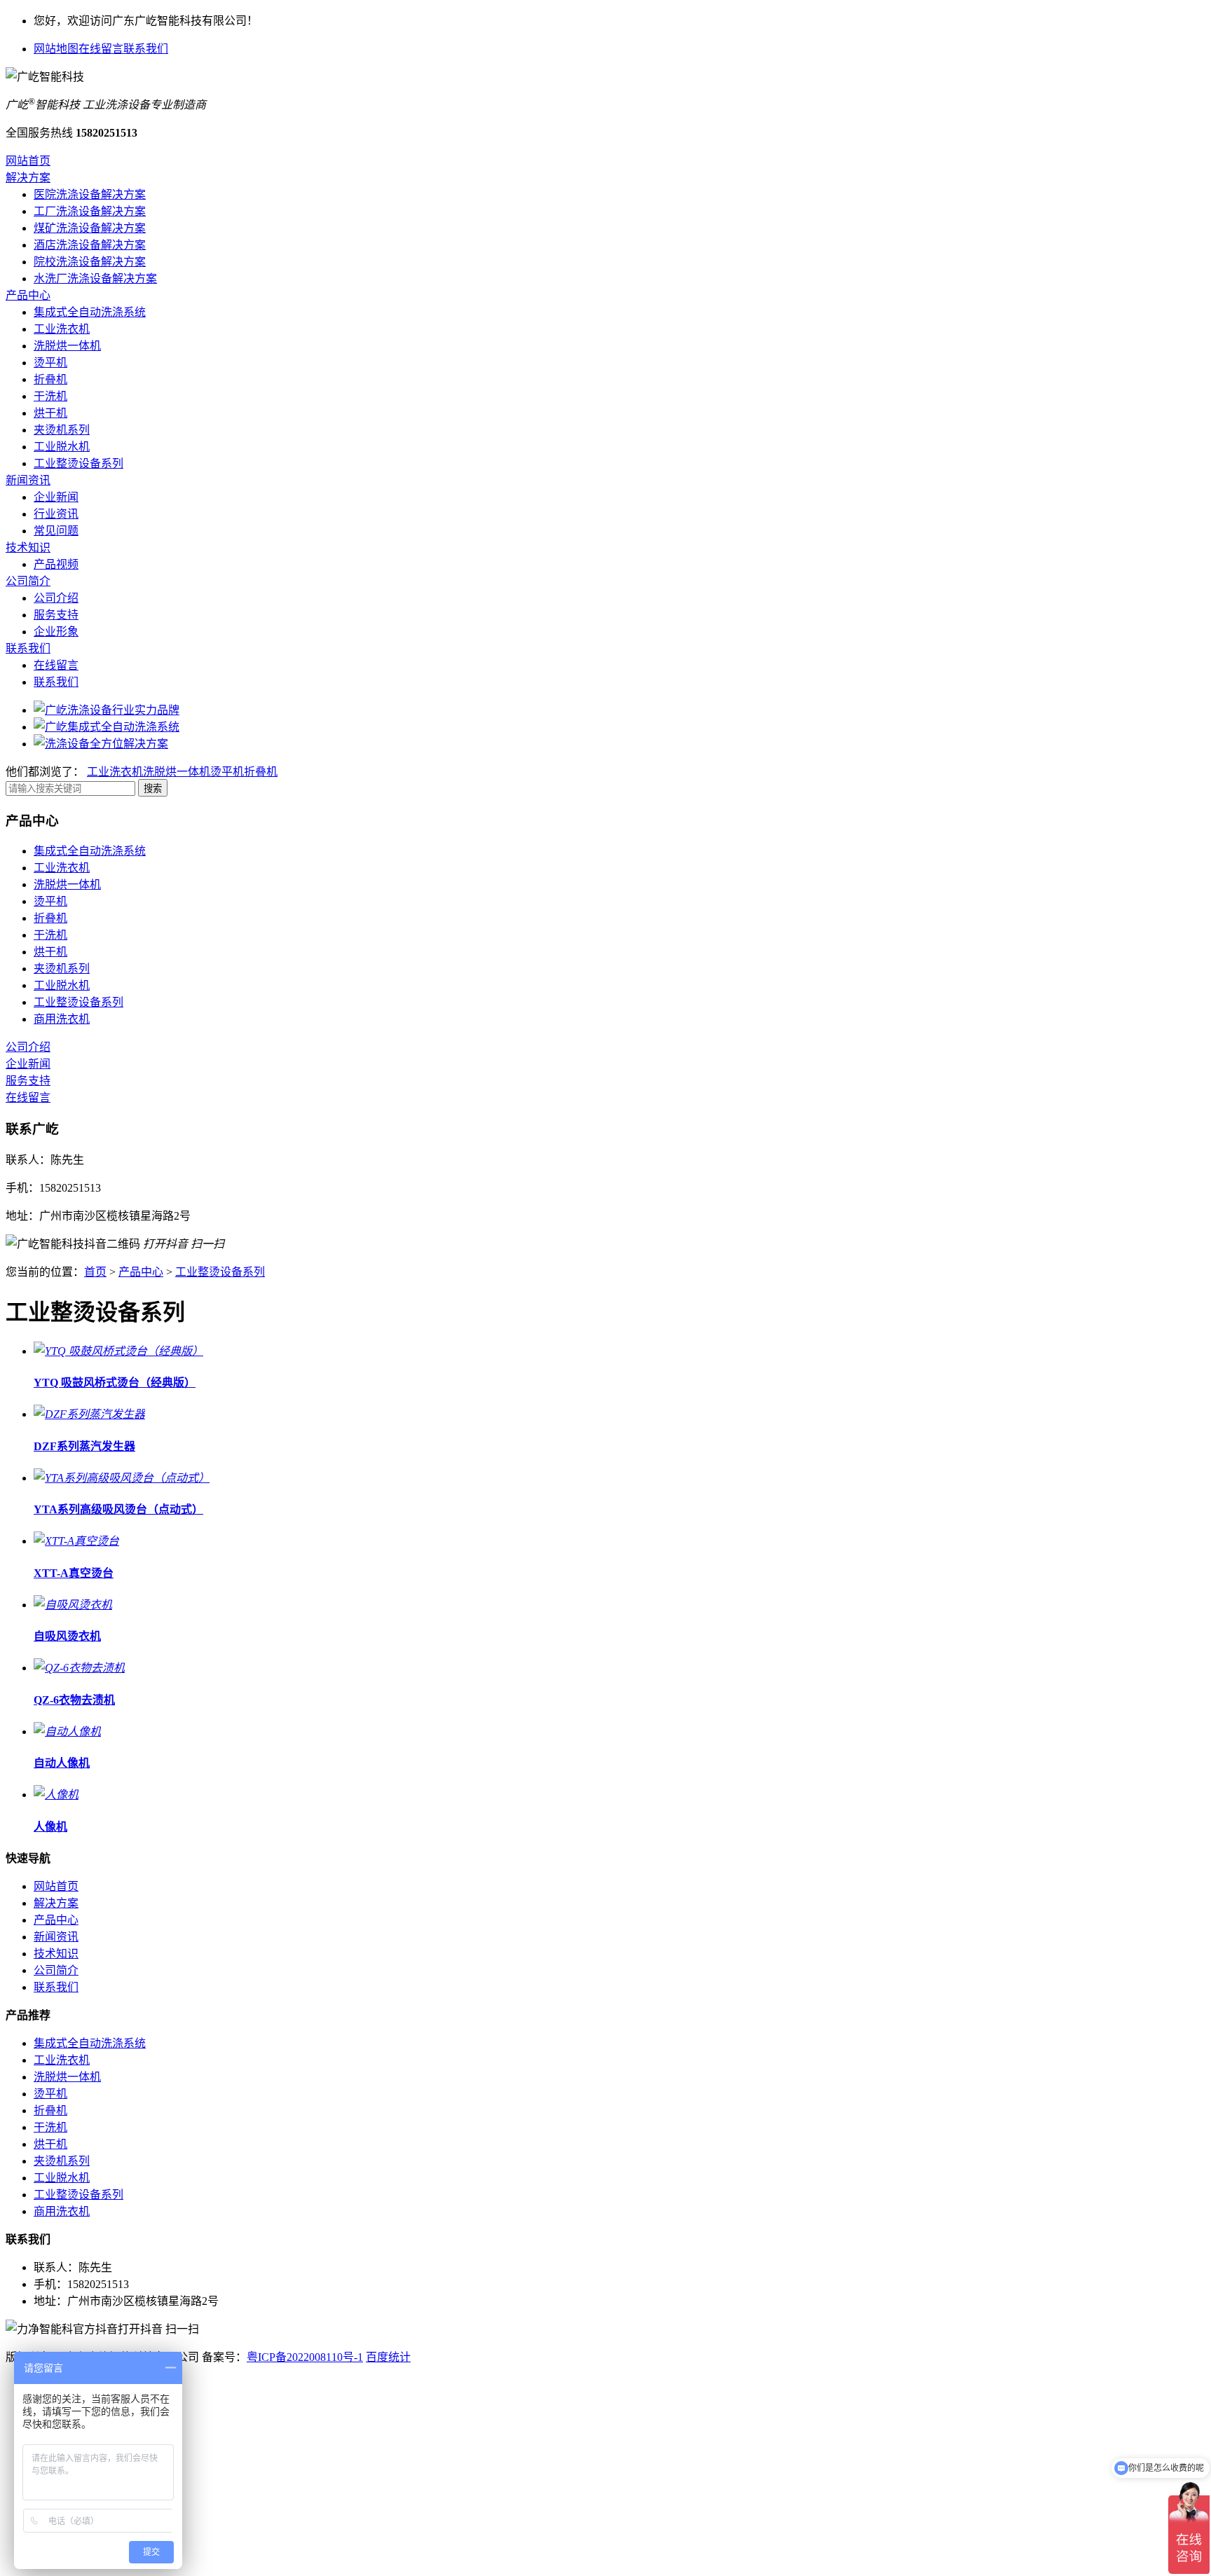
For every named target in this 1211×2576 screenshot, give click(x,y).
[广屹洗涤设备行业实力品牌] (107, 710)
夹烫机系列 (62, 430)
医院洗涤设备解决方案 (90, 194)
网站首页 (28, 161)
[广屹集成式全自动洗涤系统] (107, 727)
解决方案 (28, 178)
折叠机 (50, 379)
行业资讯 (56, 514)
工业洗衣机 (62, 329)
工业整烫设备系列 (78, 463)
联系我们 (146, 49)
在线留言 (101, 49)
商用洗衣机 (62, 1019)
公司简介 (28, 581)
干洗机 (50, 396)
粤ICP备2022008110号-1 (305, 2357)
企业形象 (56, 632)
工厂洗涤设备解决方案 (90, 211)
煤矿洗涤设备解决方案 (90, 228)
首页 (95, 1272)
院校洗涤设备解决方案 (90, 262)
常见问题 (56, 531)
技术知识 (28, 547)
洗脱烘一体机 (67, 346)
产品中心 (28, 295)
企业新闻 (56, 497)
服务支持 (56, 615)
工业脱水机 (62, 447)
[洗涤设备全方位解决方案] (101, 744)
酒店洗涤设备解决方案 (90, 245)
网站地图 (56, 49)
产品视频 (56, 564)
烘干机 (50, 413)
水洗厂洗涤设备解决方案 (95, 278)
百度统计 (388, 2357)
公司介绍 (56, 598)
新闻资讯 (28, 480)
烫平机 (50, 363)
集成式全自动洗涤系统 (90, 312)
